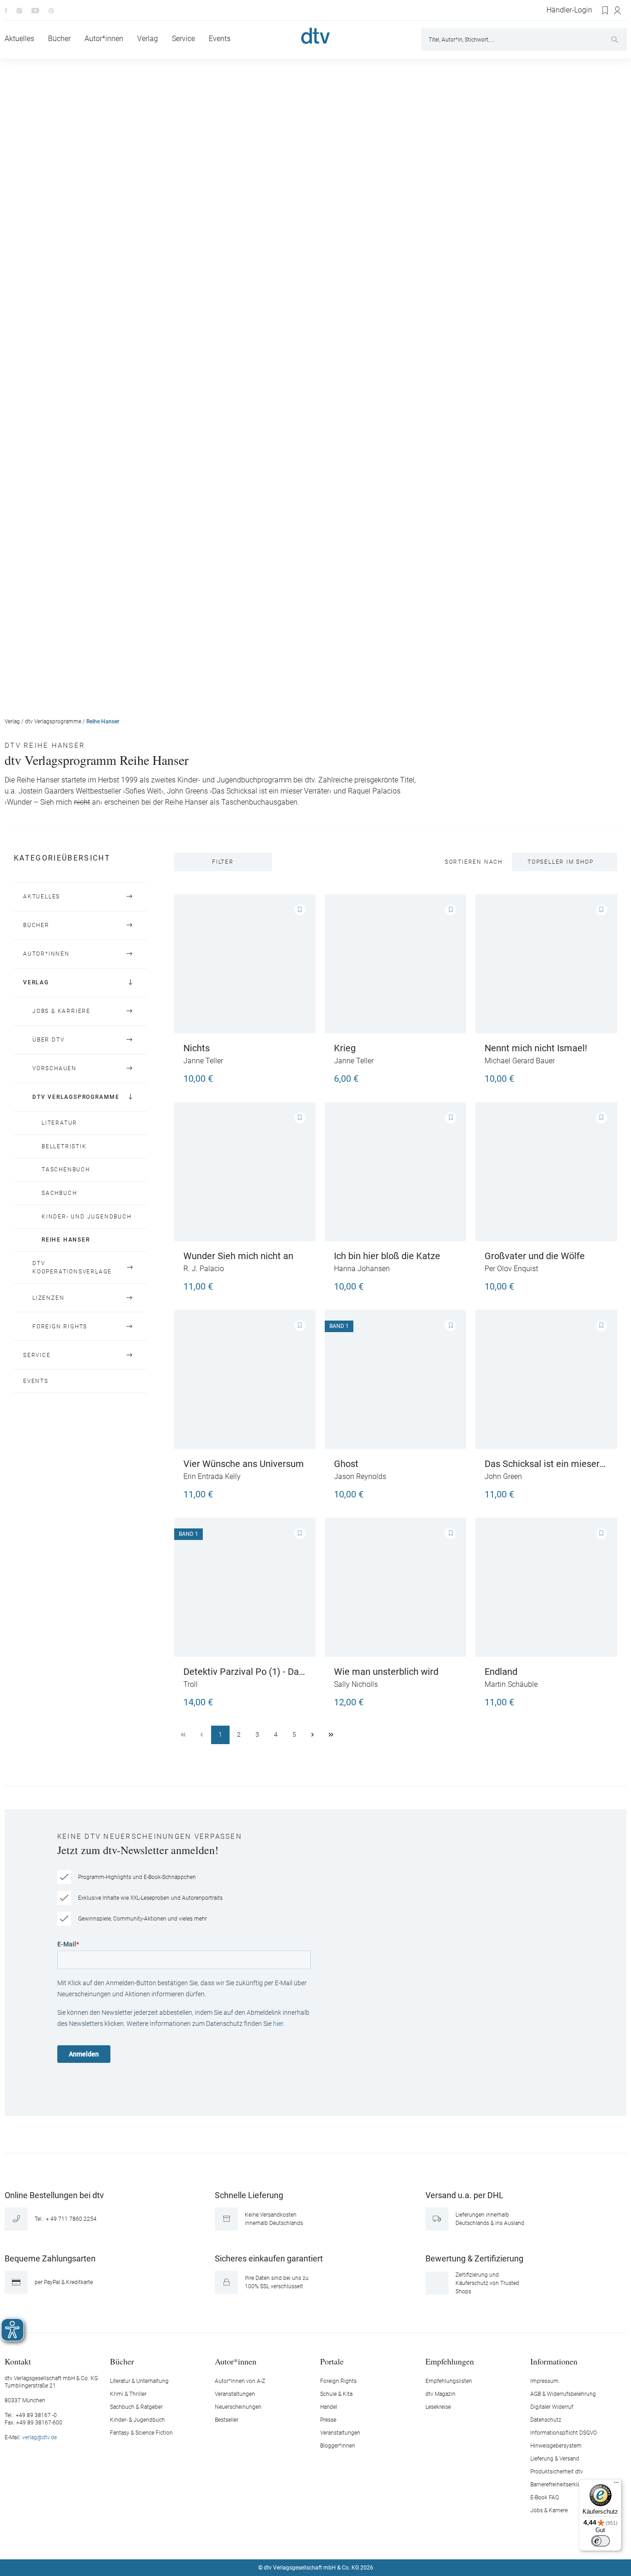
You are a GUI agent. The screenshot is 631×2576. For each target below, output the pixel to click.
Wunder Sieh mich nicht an (238, 1256)
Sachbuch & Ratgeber (136, 2407)
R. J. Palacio (204, 1269)
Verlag (12, 721)
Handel (329, 2407)
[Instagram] (19, 10)
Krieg (345, 1048)
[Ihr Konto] (618, 11)
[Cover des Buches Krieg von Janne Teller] (395, 964)
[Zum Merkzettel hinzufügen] (300, 910)
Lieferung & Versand (555, 2459)
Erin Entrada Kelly (212, 1476)
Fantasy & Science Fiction (141, 2433)
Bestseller (227, 2420)
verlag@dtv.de (39, 2437)
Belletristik (64, 1146)
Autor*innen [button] (236, 2361)
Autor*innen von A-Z (240, 2381)
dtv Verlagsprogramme (53, 721)
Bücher (36, 925)
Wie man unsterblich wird (386, 1672)
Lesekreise (438, 2407)
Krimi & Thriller (128, 2394)
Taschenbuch (66, 1170)
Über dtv (48, 1040)
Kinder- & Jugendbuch (137, 2420)
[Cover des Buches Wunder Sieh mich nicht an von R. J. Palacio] (245, 1172)
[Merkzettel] (606, 11)
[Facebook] (6, 10)
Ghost (346, 1464)
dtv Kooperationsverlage (72, 1268)
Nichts (197, 1048)
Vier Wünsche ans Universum (244, 1464)
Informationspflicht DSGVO (564, 2433)
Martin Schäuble (511, 1684)
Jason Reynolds (360, 1476)
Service (37, 1355)
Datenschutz (546, 2420)
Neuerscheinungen (238, 2407)
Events (36, 1381)
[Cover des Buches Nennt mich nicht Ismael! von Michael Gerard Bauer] (546, 964)
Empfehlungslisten (449, 2381)
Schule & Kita (336, 2394)
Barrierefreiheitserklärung (561, 2485)
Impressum (544, 2381)
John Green (503, 1476)
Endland (501, 1672)
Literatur (59, 1123)
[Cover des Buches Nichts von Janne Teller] (245, 964)
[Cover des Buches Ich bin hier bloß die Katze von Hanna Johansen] (395, 1172)
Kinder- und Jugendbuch (87, 1217)
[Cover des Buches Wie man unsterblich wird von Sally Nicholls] (395, 1587)
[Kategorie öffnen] (130, 897)
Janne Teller (203, 1061)
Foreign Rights (60, 1327)
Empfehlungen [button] (450, 2361)
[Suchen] (616, 39)
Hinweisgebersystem (556, 2446)
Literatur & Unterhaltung (139, 2381)
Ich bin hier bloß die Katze (387, 1256)
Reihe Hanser (103, 721)
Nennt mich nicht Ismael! (536, 1048)
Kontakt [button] (18, 2361)
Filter (223, 862)
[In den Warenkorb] (297, 1074)
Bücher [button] (122, 2361)
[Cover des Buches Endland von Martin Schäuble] (546, 1587)
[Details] (448, 1282)
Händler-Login (569, 10)
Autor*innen (46, 954)
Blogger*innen (338, 2446)
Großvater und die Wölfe (535, 1256)
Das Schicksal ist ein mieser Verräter (542, 1464)
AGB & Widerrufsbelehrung (563, 2394)
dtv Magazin (440, 2394)
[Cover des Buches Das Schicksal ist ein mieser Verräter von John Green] (546, 1379)
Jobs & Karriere (61, 1011)
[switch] (601, 2541)
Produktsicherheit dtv (557, 2472)
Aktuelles (42, 897)
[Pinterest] (51, 10)
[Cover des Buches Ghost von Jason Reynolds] (395, 1379)
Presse (328, 2420)
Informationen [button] (554, 2361)
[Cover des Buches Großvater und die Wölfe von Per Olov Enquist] (546, 1172)
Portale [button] (332, 2361)
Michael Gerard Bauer (520, 1061)
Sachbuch (59, 1193)
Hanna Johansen (362, 1269)
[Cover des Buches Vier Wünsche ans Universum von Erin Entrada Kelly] (245, 1379)
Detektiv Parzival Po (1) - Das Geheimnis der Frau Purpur (243, 1672)
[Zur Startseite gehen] (315, 36)
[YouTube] (35, 10)
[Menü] (616, 2485)
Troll (191, 1684)
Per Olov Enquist (511, 1269)
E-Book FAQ (545, 2497)
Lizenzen (48, 1298)
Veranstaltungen (235, 2394)
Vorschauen (55, 1068)
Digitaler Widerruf (552, 2407)
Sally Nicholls (356, 1684)
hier (278, 2024)
